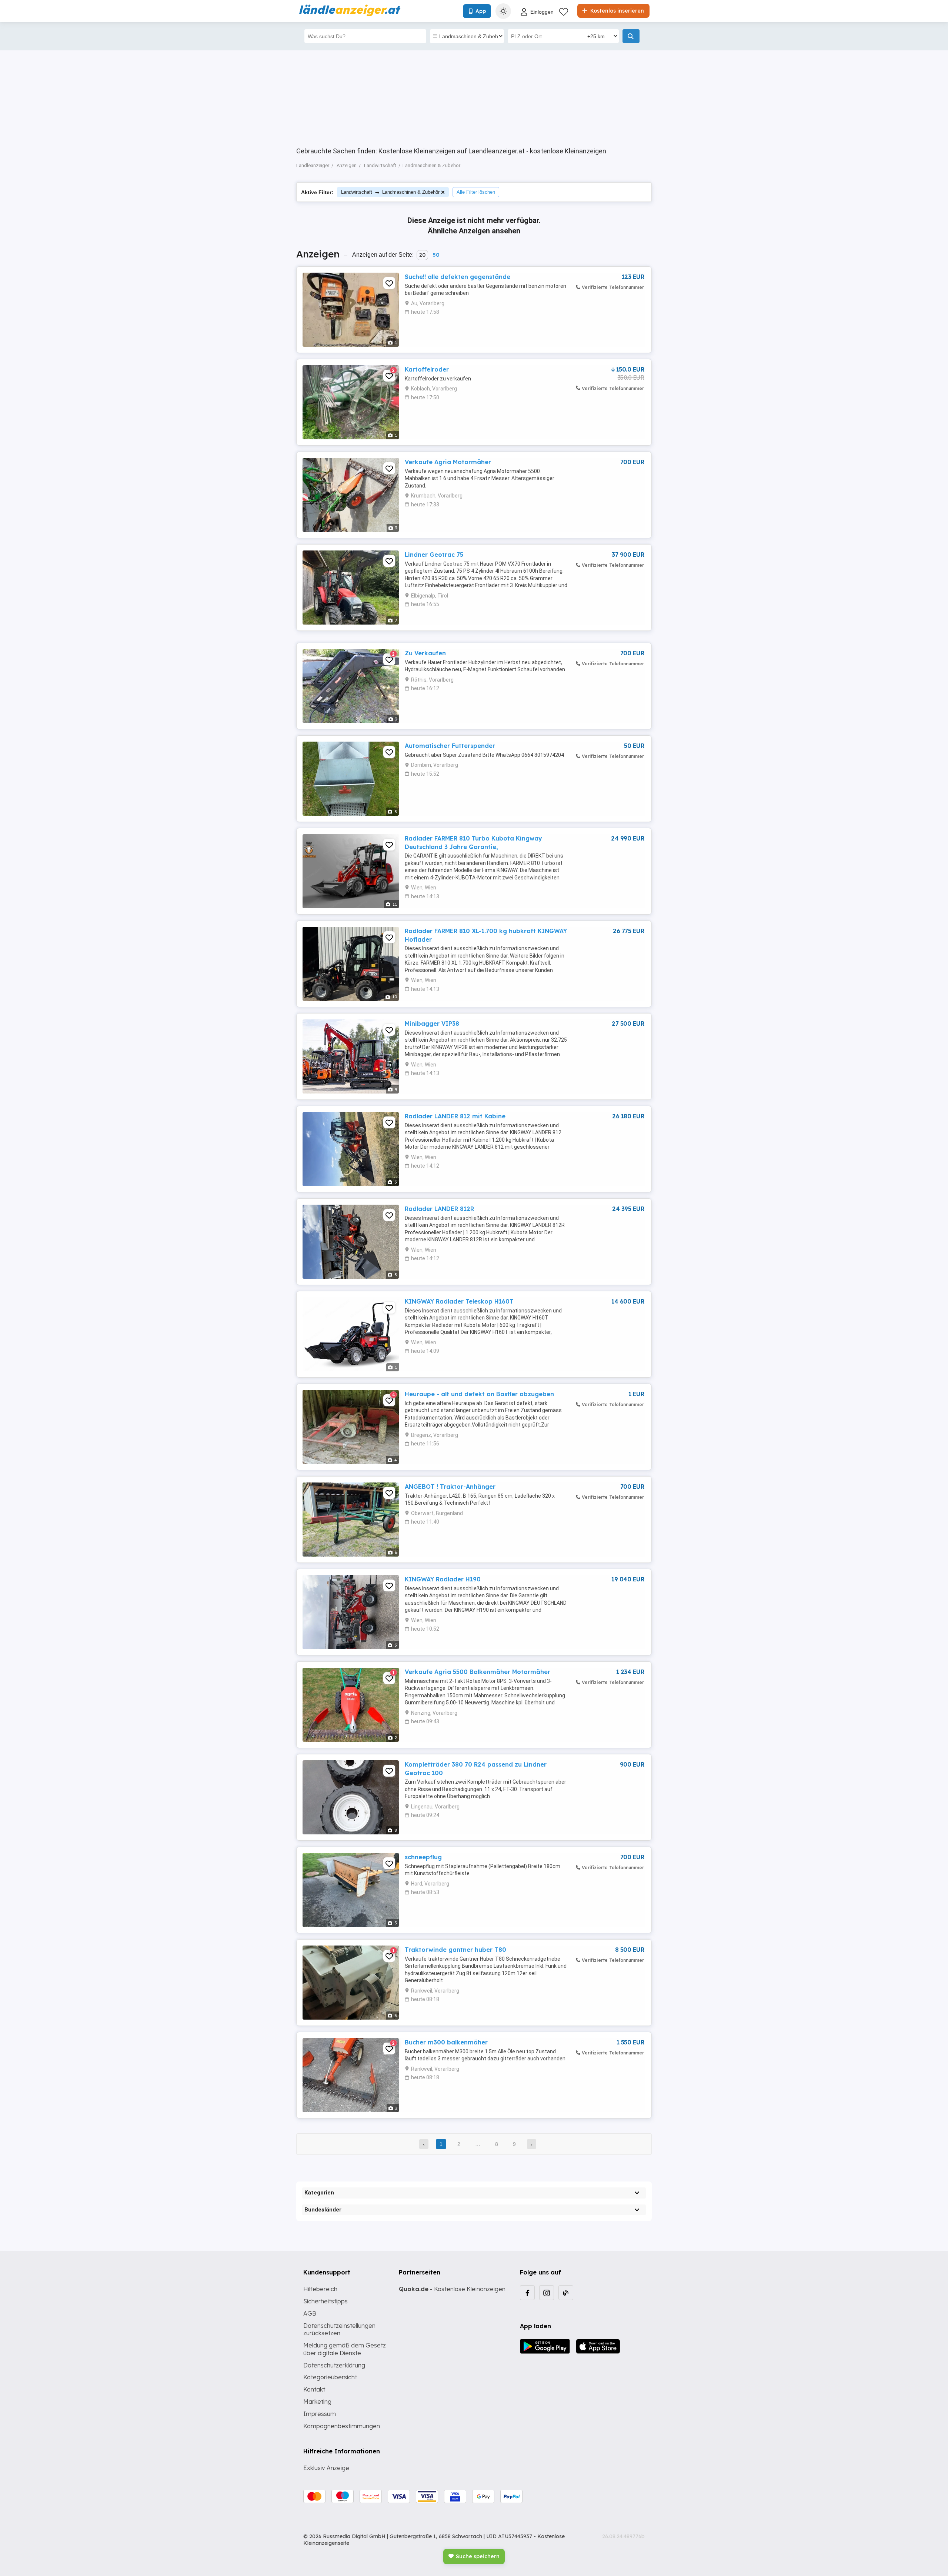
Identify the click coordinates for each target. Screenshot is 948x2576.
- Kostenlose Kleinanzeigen (452, 2289)
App (481, 11)
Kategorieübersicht (330, 2377)
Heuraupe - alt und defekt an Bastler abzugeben (479, 1394)
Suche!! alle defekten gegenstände (458, 277)
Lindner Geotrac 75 (434, 555)
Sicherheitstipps (326, 2301)
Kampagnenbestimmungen (342, 2426)
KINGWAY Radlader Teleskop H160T (459, 1301)
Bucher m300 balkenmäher (446, 2042)
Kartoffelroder (427, 369)
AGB (310, 2313)
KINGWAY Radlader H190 (443, 1579)
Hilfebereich (320, 2289)
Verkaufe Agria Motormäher (448, 462)
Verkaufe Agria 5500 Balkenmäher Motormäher (478, 1672)
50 (436, 255)
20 (422, 255)
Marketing (317, 2402)
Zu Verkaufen (425, 653)
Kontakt (314, 2389)
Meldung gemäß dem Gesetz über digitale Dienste (345, 2349)
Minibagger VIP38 (432, 1024)
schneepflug (423, 1857)
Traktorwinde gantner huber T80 (455, 1950)
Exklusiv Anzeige (326, 2468)
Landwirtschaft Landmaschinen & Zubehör (390, 192)
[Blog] (566, 2293)
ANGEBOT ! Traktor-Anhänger (450, 1487)
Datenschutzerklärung (334, 2365)
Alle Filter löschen (476, 192)
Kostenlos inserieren (616, 11)
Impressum (320, 2414)
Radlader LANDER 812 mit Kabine (455, 1116)
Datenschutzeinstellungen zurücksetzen (339, 2329)
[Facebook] (527, 2293)
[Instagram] (547, 2293)
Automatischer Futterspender (450, 746)
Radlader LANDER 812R (439, 1209)
